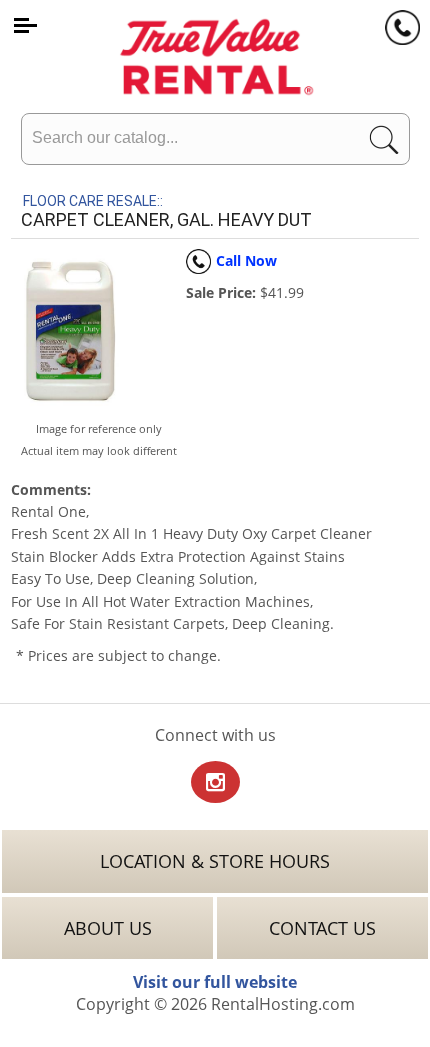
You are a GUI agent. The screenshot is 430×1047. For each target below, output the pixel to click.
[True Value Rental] (215, 54)
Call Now (246, 260)
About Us (108, 928)
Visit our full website (215, 982)
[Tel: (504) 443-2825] (402, 27)
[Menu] (25, 25)
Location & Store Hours (215, 861)
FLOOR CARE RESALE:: (93, 201)
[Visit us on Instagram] (215, 784)
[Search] (384, 144)
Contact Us (322, 928)
